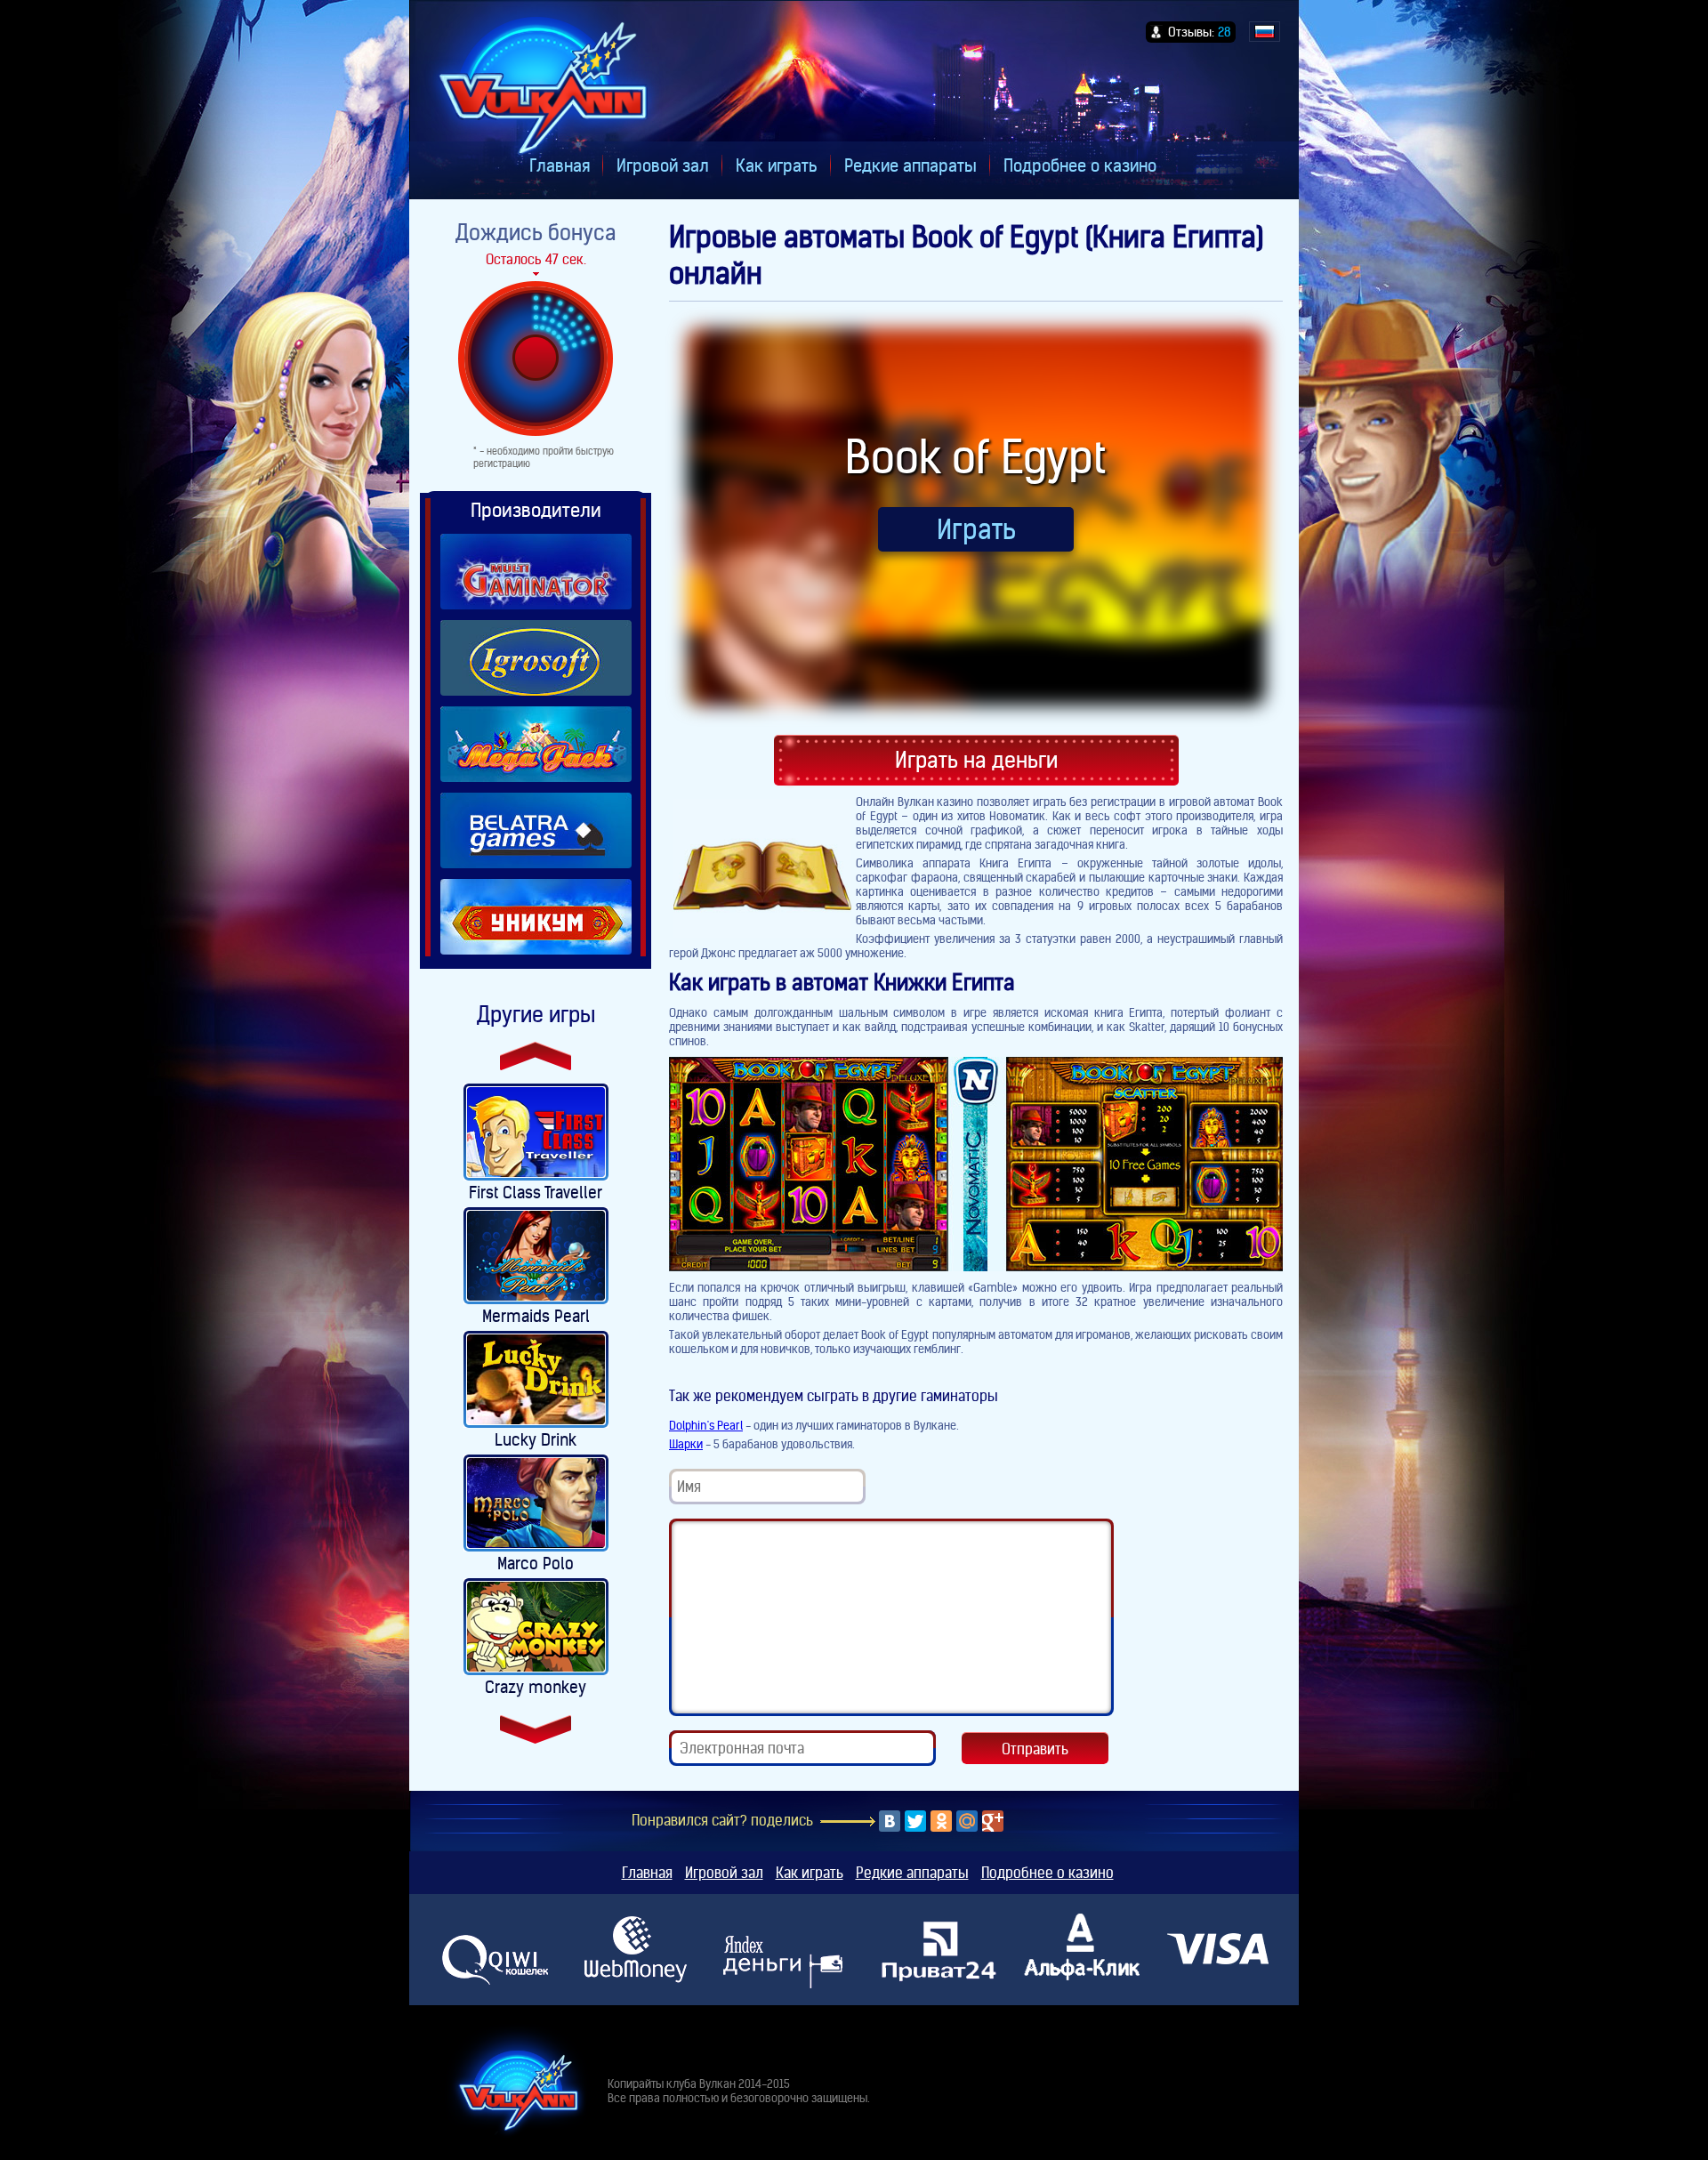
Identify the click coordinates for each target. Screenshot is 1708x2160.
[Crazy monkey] (536, 1627)
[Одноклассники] (941, 1821)
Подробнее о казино (1080, 165)
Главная (560, 165)
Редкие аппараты (910, 165)
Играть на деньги (976, 760)
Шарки (686, 1444)
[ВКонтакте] (890, 1821)
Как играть (777, 165)
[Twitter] (915, 1821)
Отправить (1035, 1749)
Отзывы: (1200, 32)
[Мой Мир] (967, 1821)
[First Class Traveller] (536, 1132)
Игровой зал (663, 165)
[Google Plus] (993, 1821)
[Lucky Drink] (536, 1379)
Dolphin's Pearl (706, 1425)
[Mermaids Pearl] (536, 1256)
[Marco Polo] (536, 1503)
